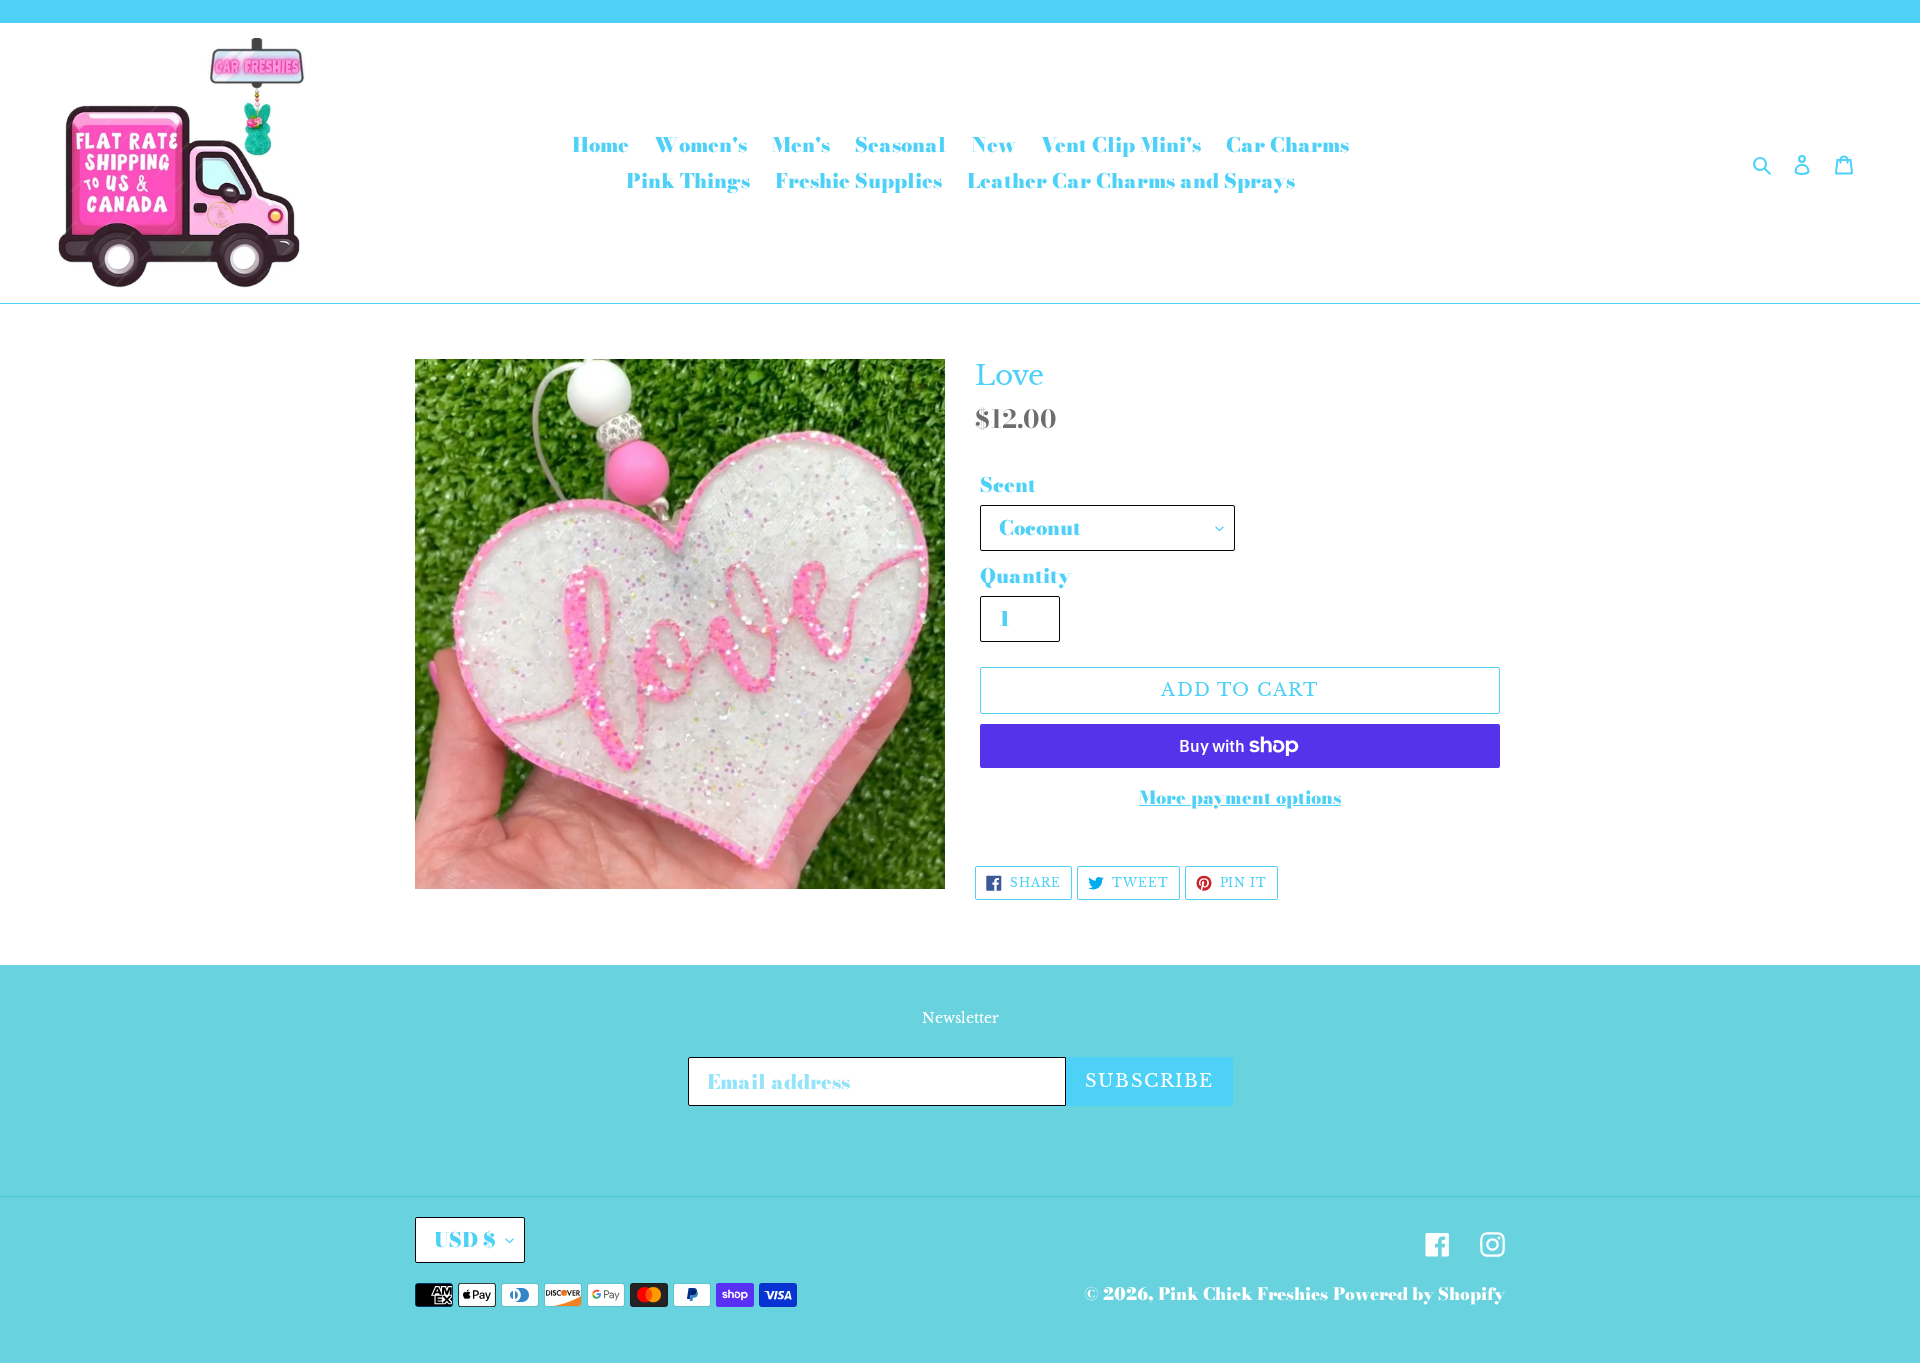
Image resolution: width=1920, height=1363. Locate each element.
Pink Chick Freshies (1243, 1294)
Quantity (1025, 576)
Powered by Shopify (1419, 1294)
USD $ (465, 1239)
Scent (1008, 485)
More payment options (1240, 797)
